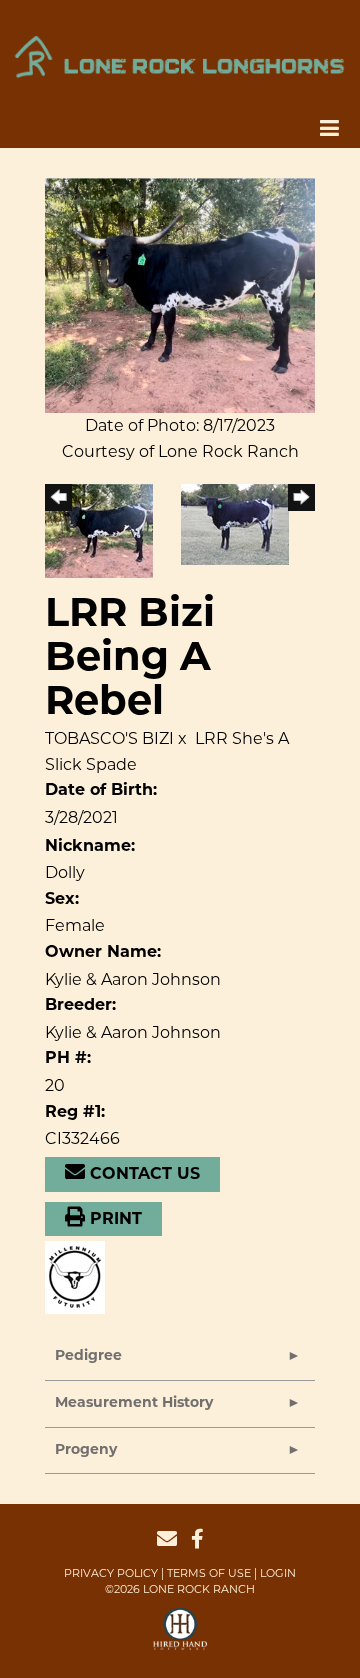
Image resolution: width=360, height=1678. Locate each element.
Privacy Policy (111, 1573)
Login (278, 1573)
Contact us (142, 1175)
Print (113, 1220)
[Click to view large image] (180, 294)
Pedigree (88, 1356)
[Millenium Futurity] (80, 1276)
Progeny (86, 1450)
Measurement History (134, 1403)
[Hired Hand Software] (180, 1638)
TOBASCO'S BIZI (109, 738)
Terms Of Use (209, 1573)
